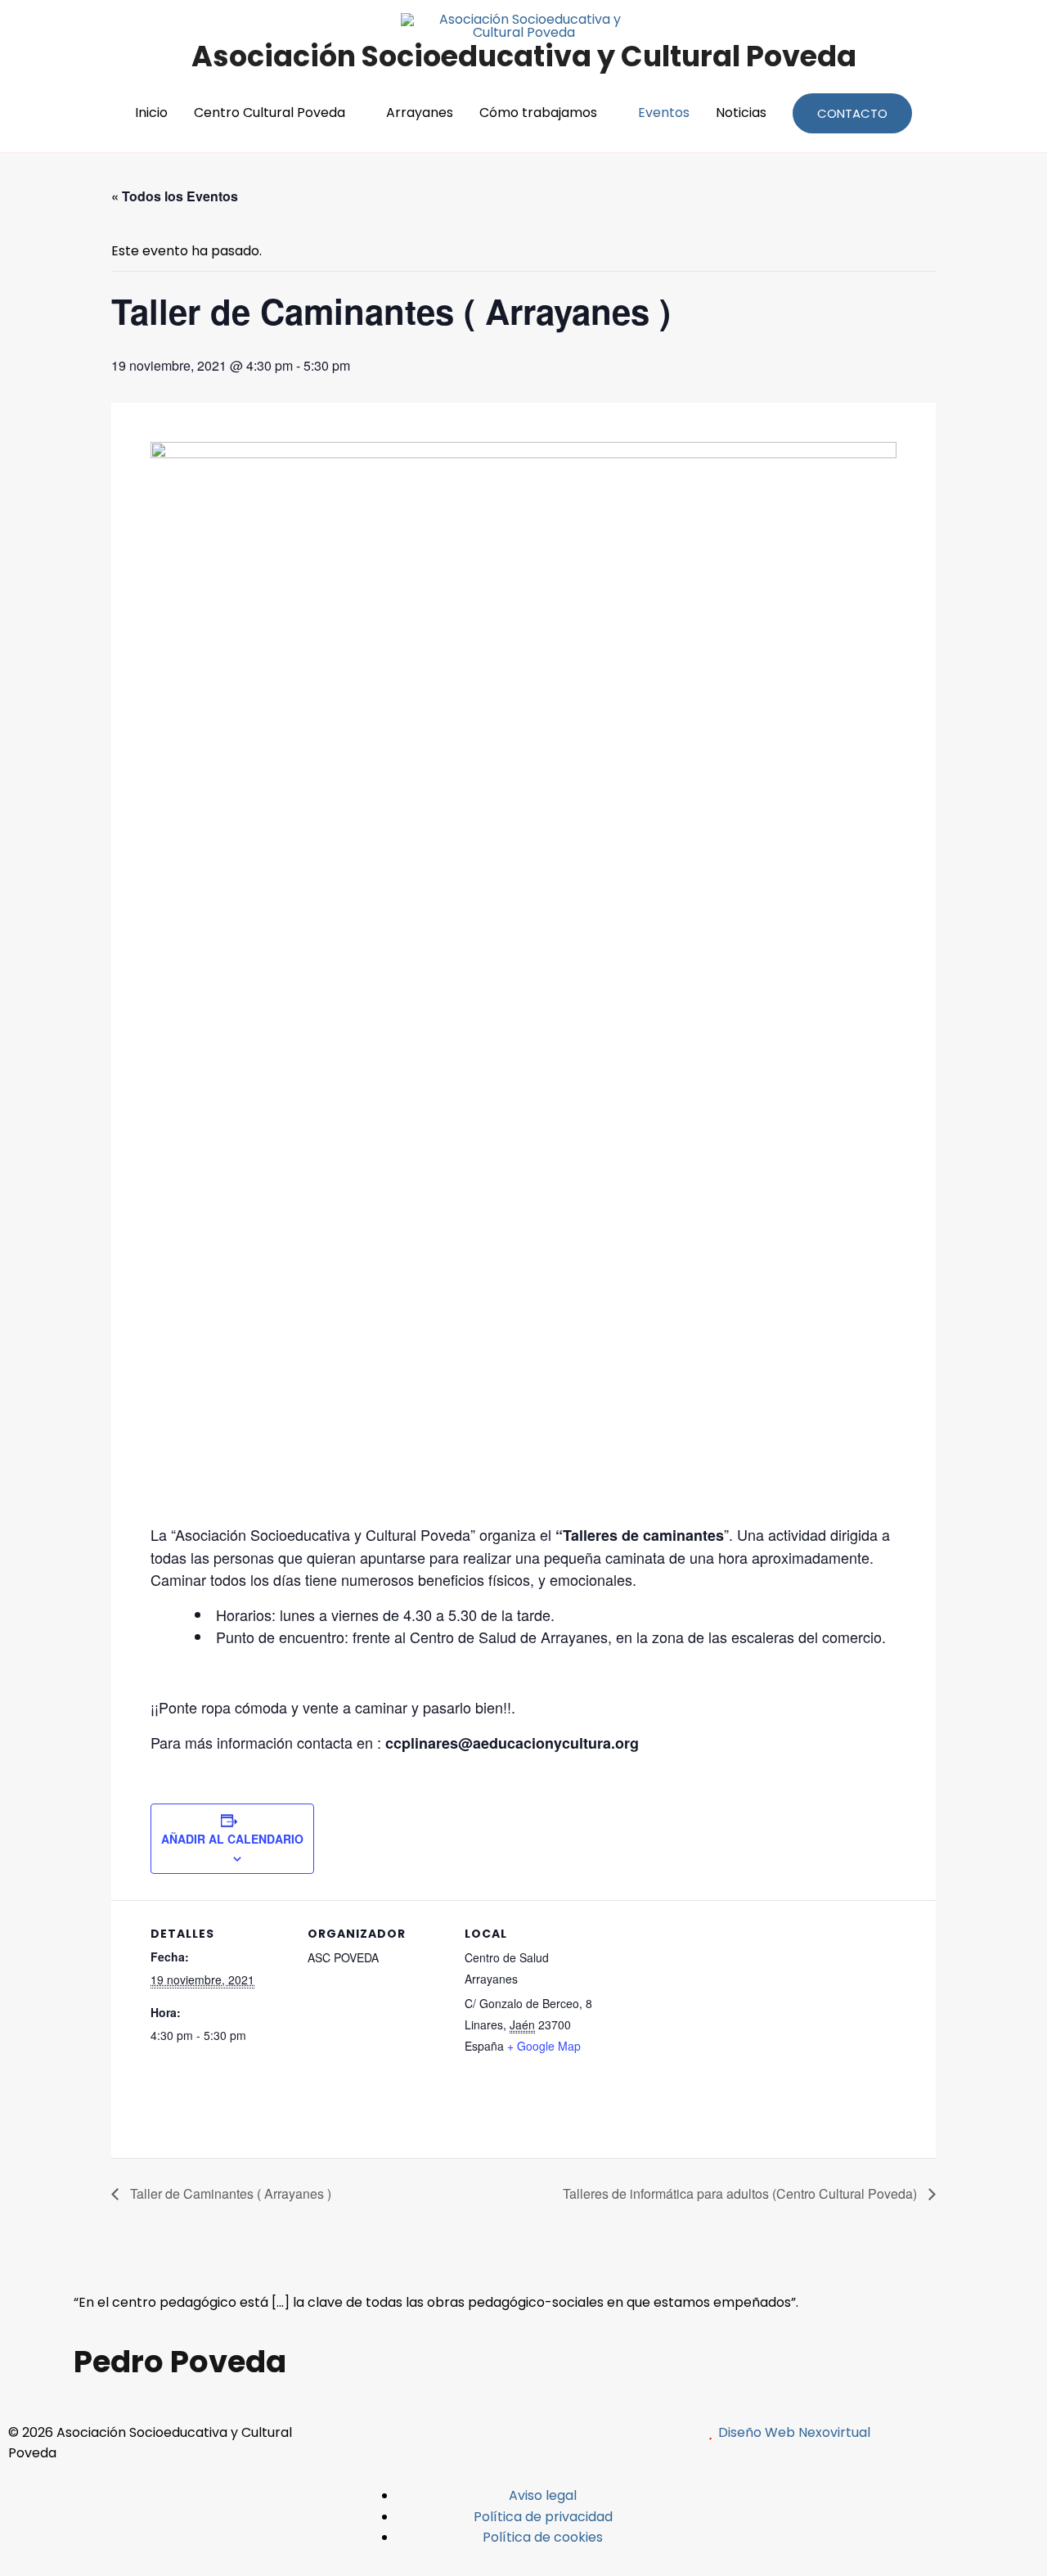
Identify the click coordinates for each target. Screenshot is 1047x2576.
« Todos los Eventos (175, 196)
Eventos (664, 113)
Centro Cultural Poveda (270, 113)
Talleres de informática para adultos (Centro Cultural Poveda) (741, 2193)
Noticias (741, 113)
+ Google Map (544, 2046)
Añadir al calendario (232, 1839)
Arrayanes (420, 113)
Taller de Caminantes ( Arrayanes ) (229, 2193)
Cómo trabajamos (538, 113)
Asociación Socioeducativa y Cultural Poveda (524, 56)
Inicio (151, 113)
